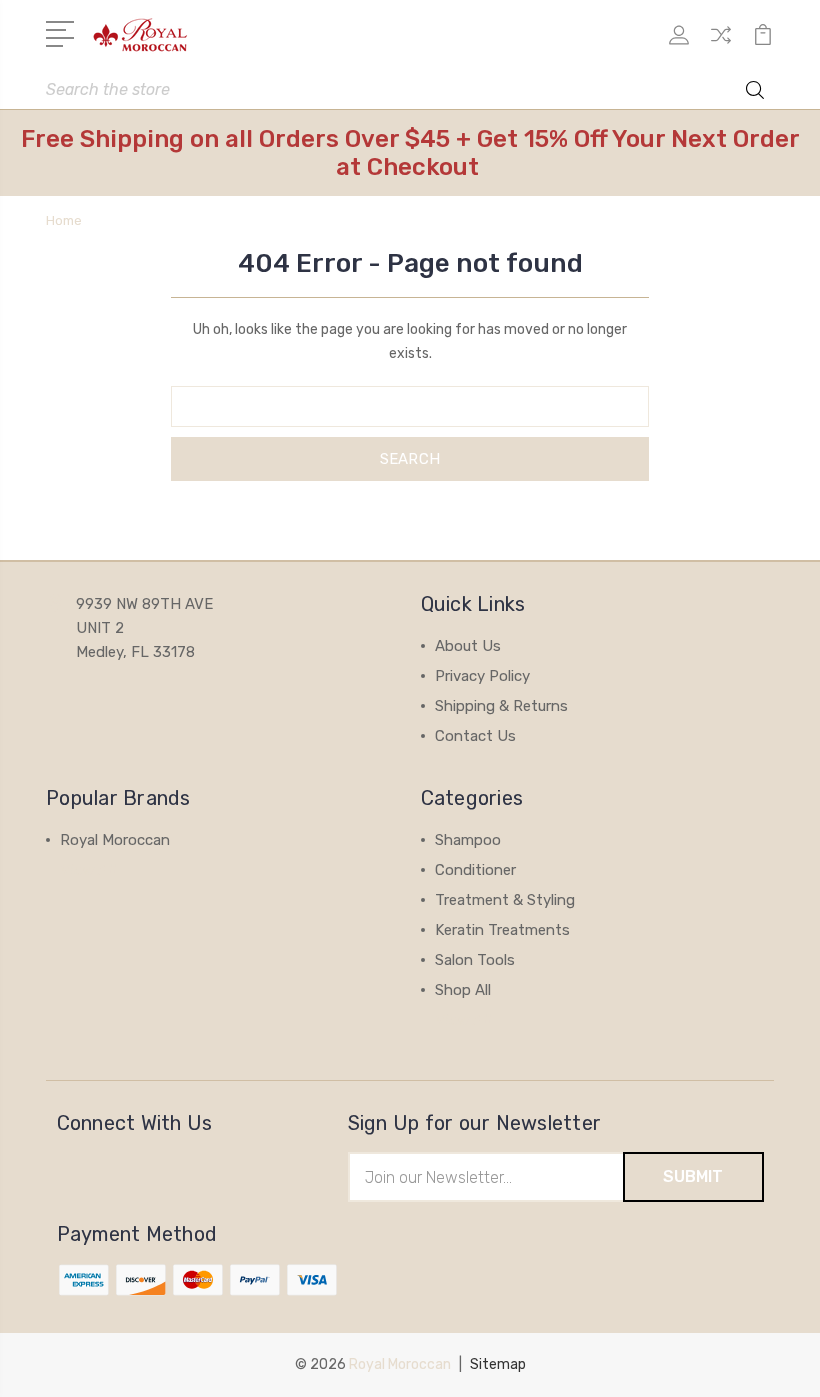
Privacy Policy (482, 676)
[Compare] (721, 47)
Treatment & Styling (505, 900)
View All (88, 870)
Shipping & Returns (501, 706)
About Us (468, 646)
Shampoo (468, 840)
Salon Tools (475, 960)
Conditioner (475, 870)
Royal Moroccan (115, 840)
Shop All (463, 990)
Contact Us (475, 736)
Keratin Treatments (502, 930)
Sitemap (498, 1364)
